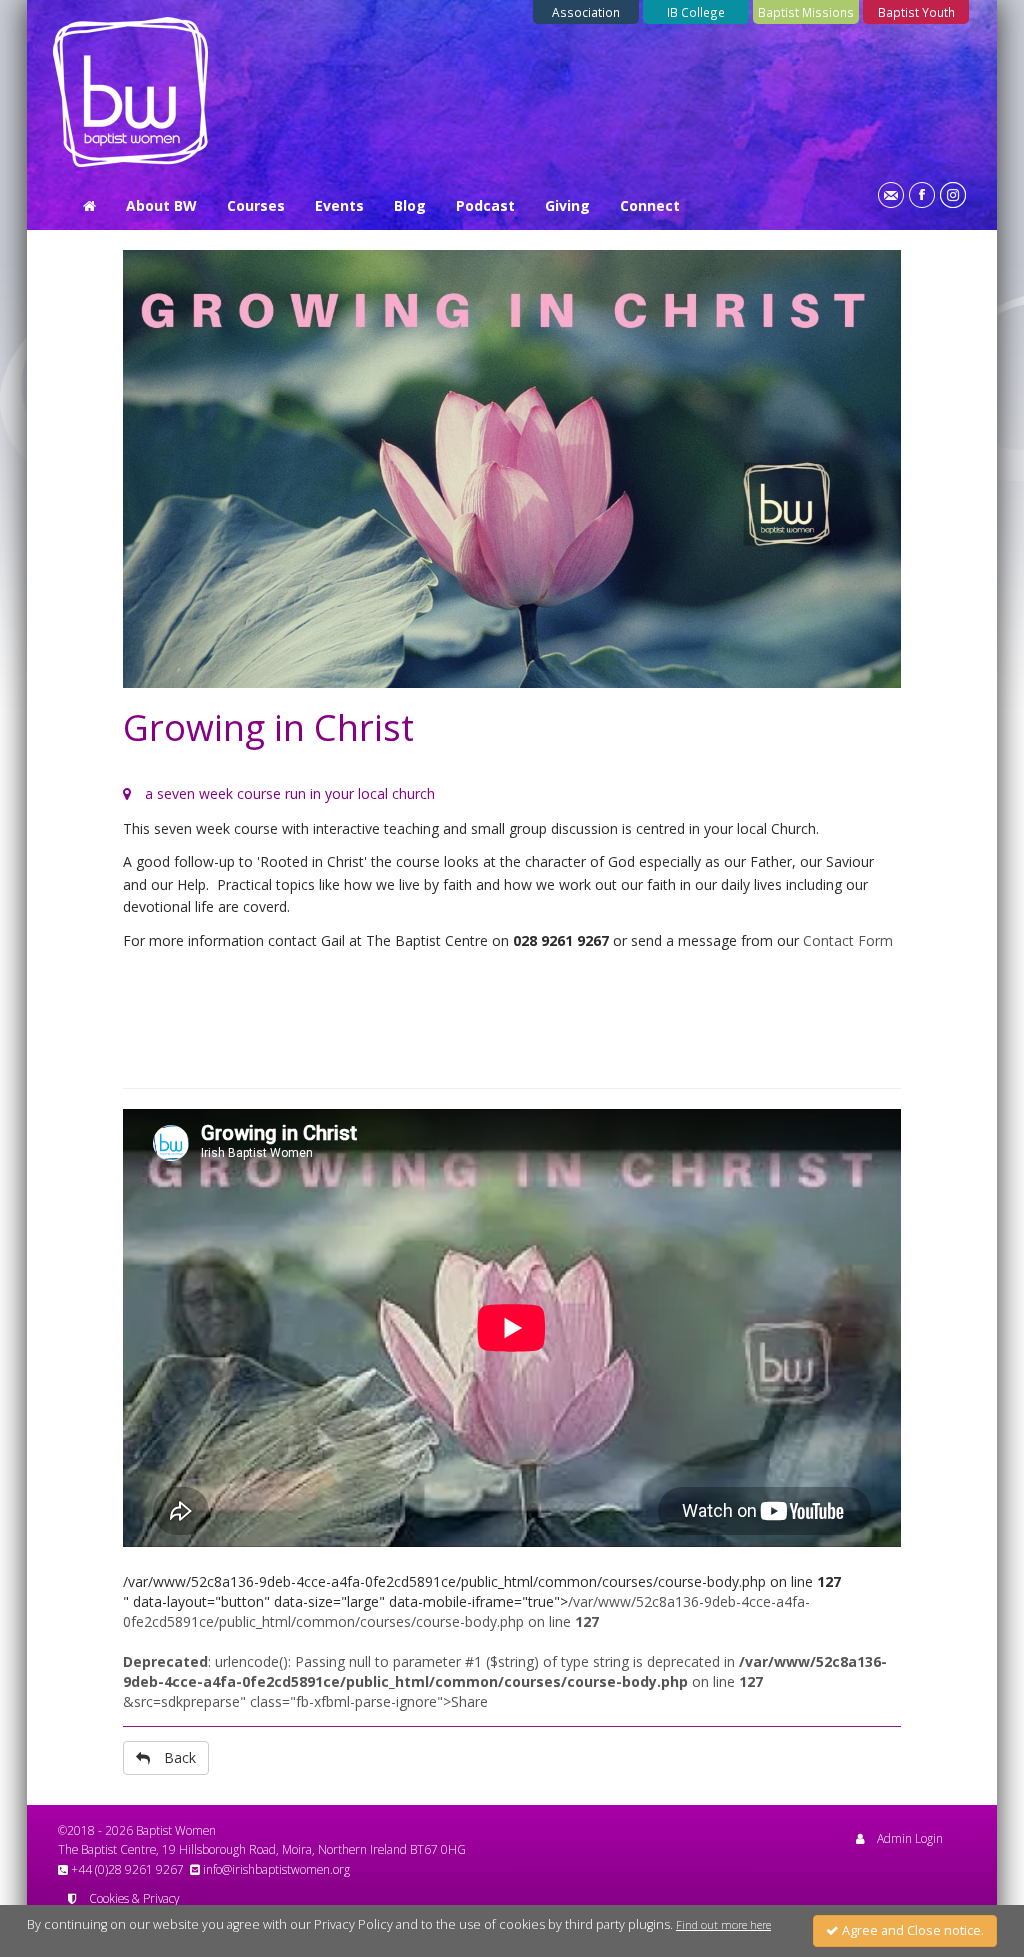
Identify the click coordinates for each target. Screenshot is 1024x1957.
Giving (567, 205)
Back (180, 1757)
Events (339, 205)
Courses (256, 205)
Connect (650, 205)
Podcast (485, 205)
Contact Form (848, 940)
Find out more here (723, 1925)
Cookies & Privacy (134, 1898)
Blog (410, 205)
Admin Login (910, 1838)
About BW (161, 205)
